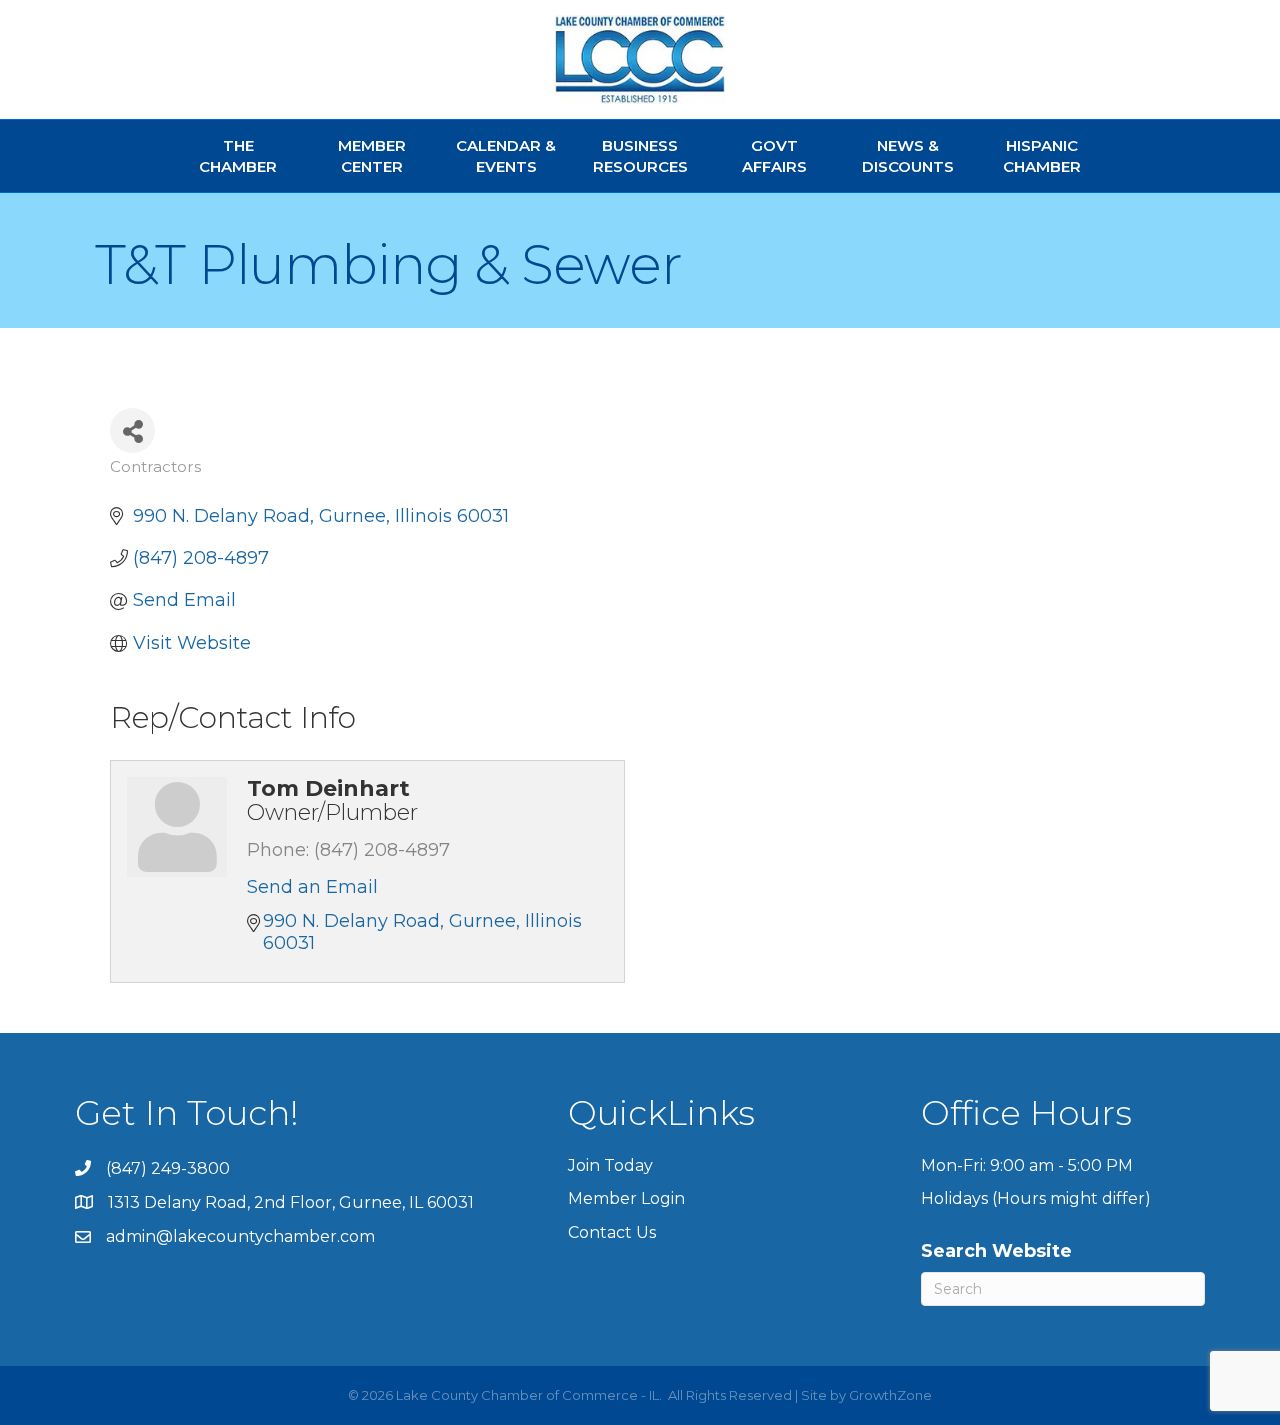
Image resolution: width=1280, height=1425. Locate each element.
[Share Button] (132, 430)
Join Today (610, 1165)
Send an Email (312, 887)
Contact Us (612, 1232)
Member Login (626, 1198)
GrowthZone (890, 1395)
